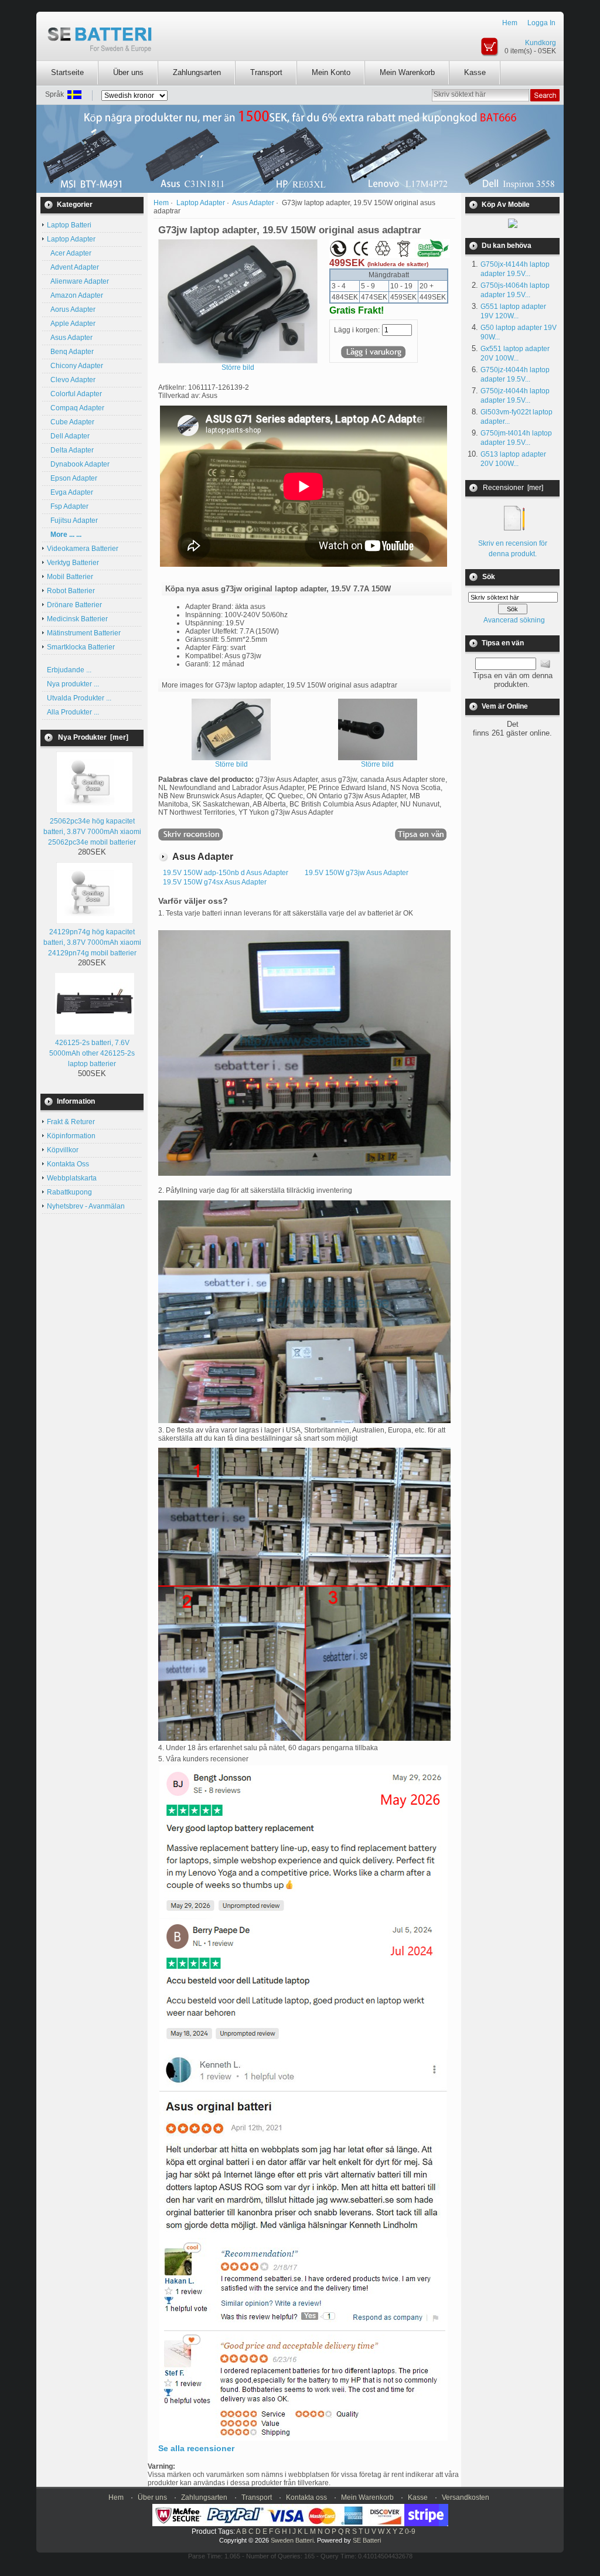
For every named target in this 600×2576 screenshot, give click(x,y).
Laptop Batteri (69, 225)
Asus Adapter (253, 203)
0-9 (410, 2531)
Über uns (128, 72)
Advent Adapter (73, 267)
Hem (510, 23)
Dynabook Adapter (78, 464)
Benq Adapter (70, 352)
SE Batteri (367, 2540)
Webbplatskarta (72, 1178)
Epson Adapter (72, 478)
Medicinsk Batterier (77, 619)
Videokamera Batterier (83, 549)
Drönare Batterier (74, 605)
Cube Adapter (71, 422)
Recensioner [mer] (513, 488)
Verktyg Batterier (73, 563)
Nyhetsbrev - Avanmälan (86, 1206)
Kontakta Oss (68, 1164)
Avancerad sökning (514, 620)
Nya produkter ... (73, 684)
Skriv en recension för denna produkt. (513, 549)
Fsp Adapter (68, 506)
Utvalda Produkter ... (79, 698)
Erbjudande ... (69, 670)
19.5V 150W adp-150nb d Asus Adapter (226, 873)
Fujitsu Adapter (72, 520)
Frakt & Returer (71, 1122)
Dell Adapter (68, 436)
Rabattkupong (69, 1192)
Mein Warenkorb (407, 72)
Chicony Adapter (75, 366)
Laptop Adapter (201, 203)
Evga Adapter (70, 492)
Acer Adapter (69, 253)
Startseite (67, 72)
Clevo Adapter (71, 380)
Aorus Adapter (71, 309)
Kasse (475, 72)
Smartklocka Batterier (81, 647)
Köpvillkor (63, 1150)
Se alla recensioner (196, 2448)
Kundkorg (541, 43)
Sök (489, 577)
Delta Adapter (70, 450)
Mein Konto (331, 72)
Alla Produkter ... (73, 712)
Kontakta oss (306, 2497)
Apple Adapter (71, 324)
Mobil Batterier (70, 577)
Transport (266, 72)
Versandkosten (466, 2497)
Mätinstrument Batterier (84, 633)
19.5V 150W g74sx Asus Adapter (215, 882)
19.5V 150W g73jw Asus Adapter (357, 873)
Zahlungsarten (197, 72)
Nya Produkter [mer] (93, 737)
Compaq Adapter (76, 408)
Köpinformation (71, 1136)
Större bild (231, 764)
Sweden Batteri (292, 2540)
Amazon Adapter (75, 295)
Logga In (541, 23)
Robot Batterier (71, 591)
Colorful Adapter (74, 394)
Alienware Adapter (78, 281)
